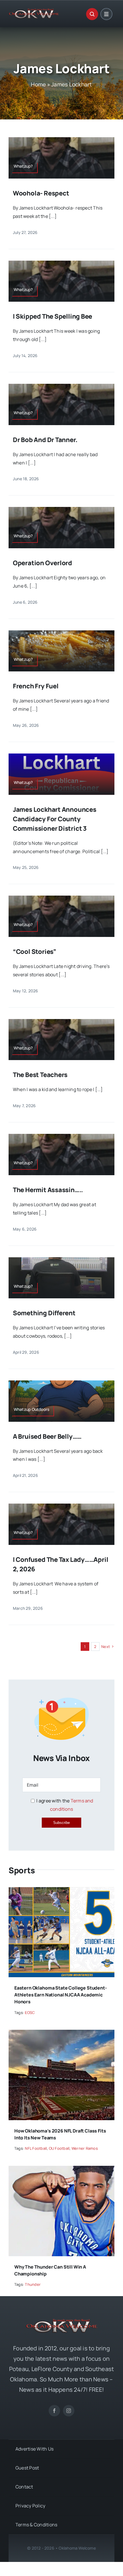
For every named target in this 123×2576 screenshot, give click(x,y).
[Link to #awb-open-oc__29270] (92, 14)
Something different (45, 1313)
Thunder (33, 2284)
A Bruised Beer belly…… (47, 1436)
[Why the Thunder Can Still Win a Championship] (61, 2170)
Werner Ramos (85, 2148)
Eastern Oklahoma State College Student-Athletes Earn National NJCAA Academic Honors (61, 1995)
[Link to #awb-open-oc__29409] (106, 14)
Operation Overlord (42, 563)
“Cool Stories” (35, 952)
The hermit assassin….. (48, 1190)
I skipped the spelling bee (52, 316)
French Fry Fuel (36, 686)
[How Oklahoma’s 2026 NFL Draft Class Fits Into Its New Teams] (61, 2034)
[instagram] (69, 2411)
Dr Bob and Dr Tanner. (46, 440)
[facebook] (54, 2411)
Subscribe (61, 1823)
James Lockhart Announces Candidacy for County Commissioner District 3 (55, 819)
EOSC (30, 2013)
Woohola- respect (41, 193)
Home (38, 84)
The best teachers (40, 1075)
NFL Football (36, 2148)
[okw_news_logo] (34, 11)
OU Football (59, 2148)
